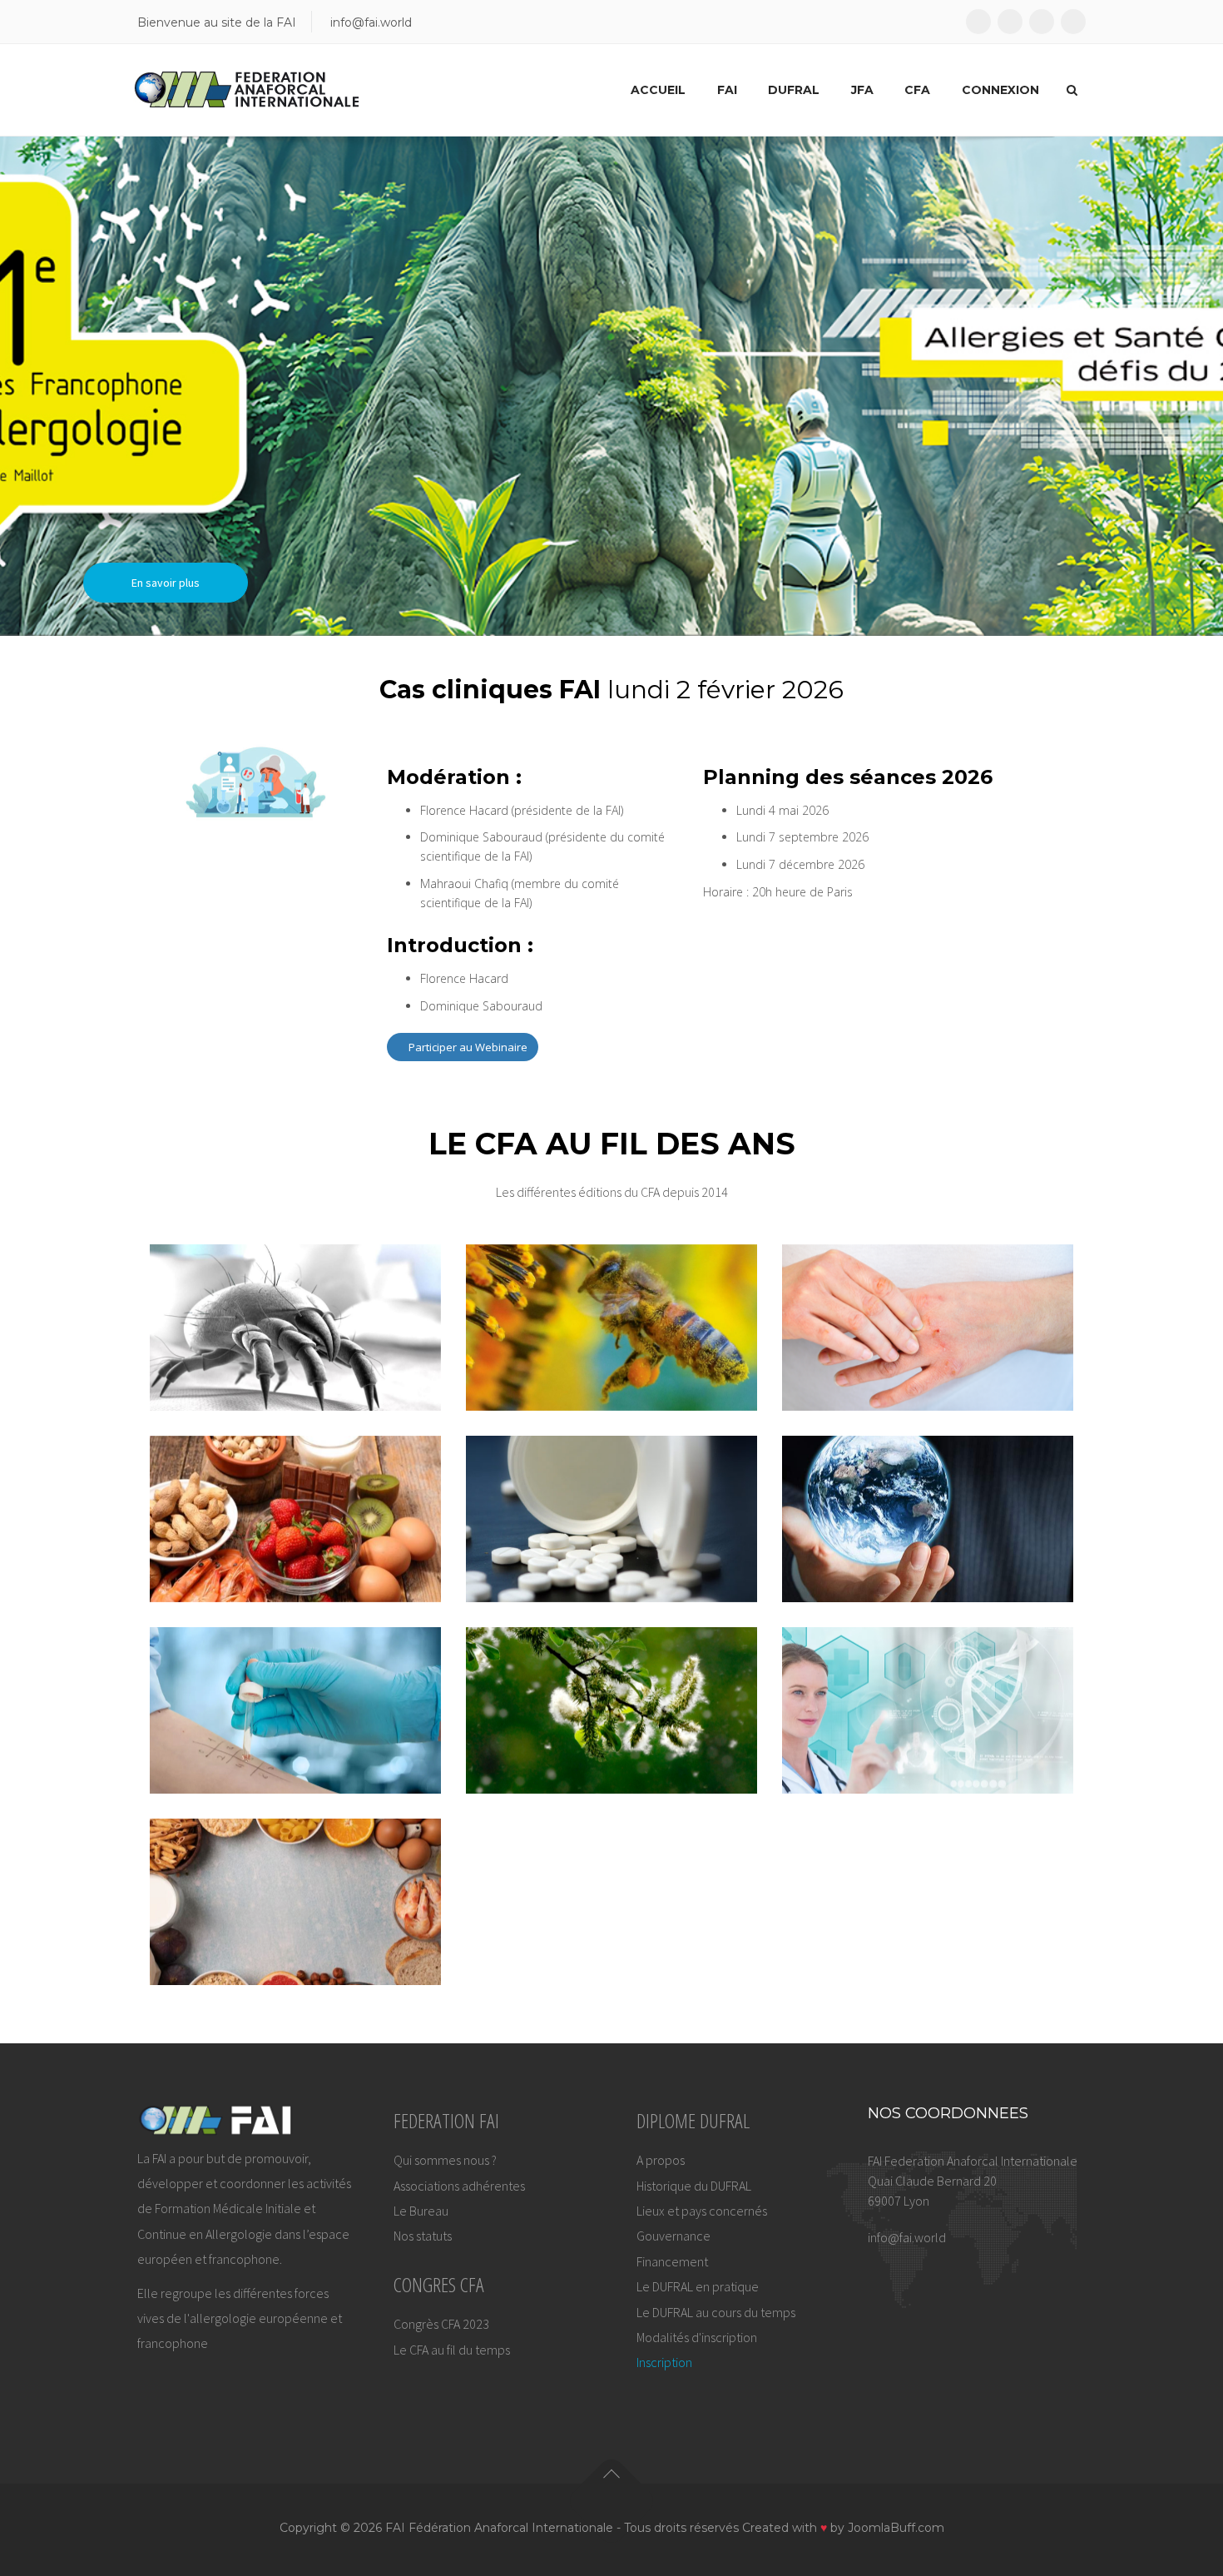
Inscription (664, 2362)
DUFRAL (794, 90)
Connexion (1000, 90)
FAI (727, 90)
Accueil (658, 90)
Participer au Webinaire (467, 1047)
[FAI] (247, 90)
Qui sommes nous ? (445, 2160)
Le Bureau (421, 2211)
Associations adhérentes (459, 2186)
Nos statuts (423, 2236)
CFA (917, 90)
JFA (862, 90)
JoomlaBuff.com (896, 2528)
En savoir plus (166, 583)
